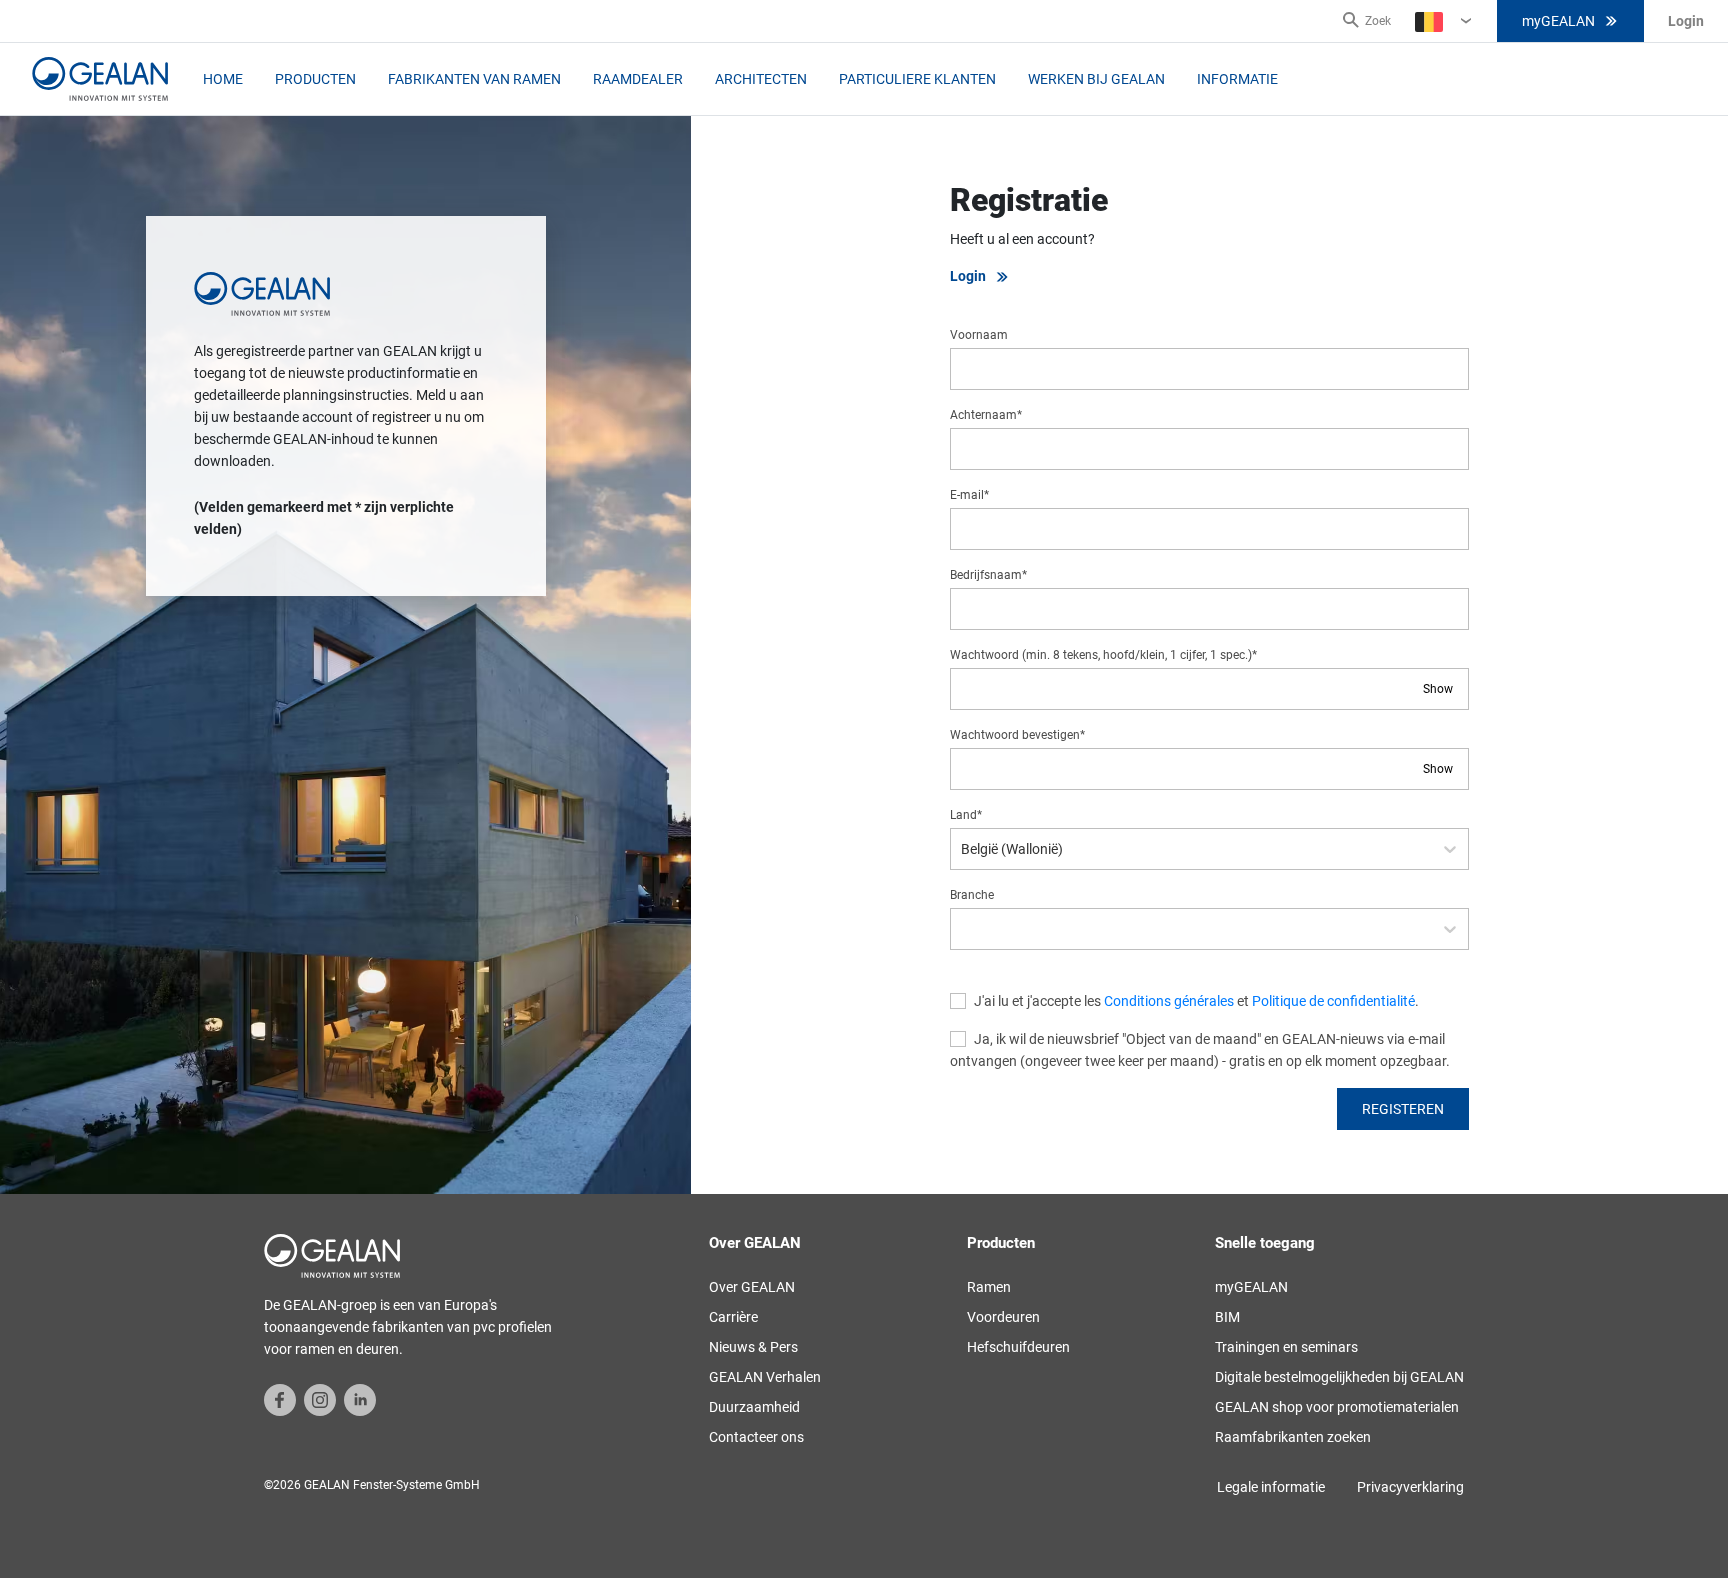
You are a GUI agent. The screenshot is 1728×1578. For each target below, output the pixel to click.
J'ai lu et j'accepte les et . (1196, 1001)
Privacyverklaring (1410, 1487)
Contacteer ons (756, 1437)
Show (1438, 689)
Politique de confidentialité (1333, 1001)
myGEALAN (1558, 21)
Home (223, 79)
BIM (1227, 1317)
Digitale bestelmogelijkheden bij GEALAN (1339, 1377)
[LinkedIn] (360, 1399)
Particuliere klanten (917, 79)
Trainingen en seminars (1286, 1347)
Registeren (1403, 1109)
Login (968, 276)
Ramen (989, 1287)
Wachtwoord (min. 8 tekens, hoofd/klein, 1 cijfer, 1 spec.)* (1103, 655)
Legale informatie (1271, 1487)
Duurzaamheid (754, 1407)
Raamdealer (638, 79)
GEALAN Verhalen (765, 1377)
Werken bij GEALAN (1096, 79)
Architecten (761, 79)
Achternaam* (986, 415)
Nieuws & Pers (753, 1347)
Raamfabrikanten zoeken (1293, 1437)
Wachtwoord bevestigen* (1017, 735)
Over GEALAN (752, 1287)
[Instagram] (320, 1399)
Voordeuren (1003, 1317)
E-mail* (969, 495)
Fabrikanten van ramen (474, 79)
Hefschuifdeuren (1018, 1347)
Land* (966, 815)
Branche (972, 895)
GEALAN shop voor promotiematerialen (1337, 1407)
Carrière (733, 1317)
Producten (315, 79)
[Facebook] (280, 1399)
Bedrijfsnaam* (988, 575)
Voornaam (979, 335)
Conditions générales (1169, 1001)
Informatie (1237, 79)
